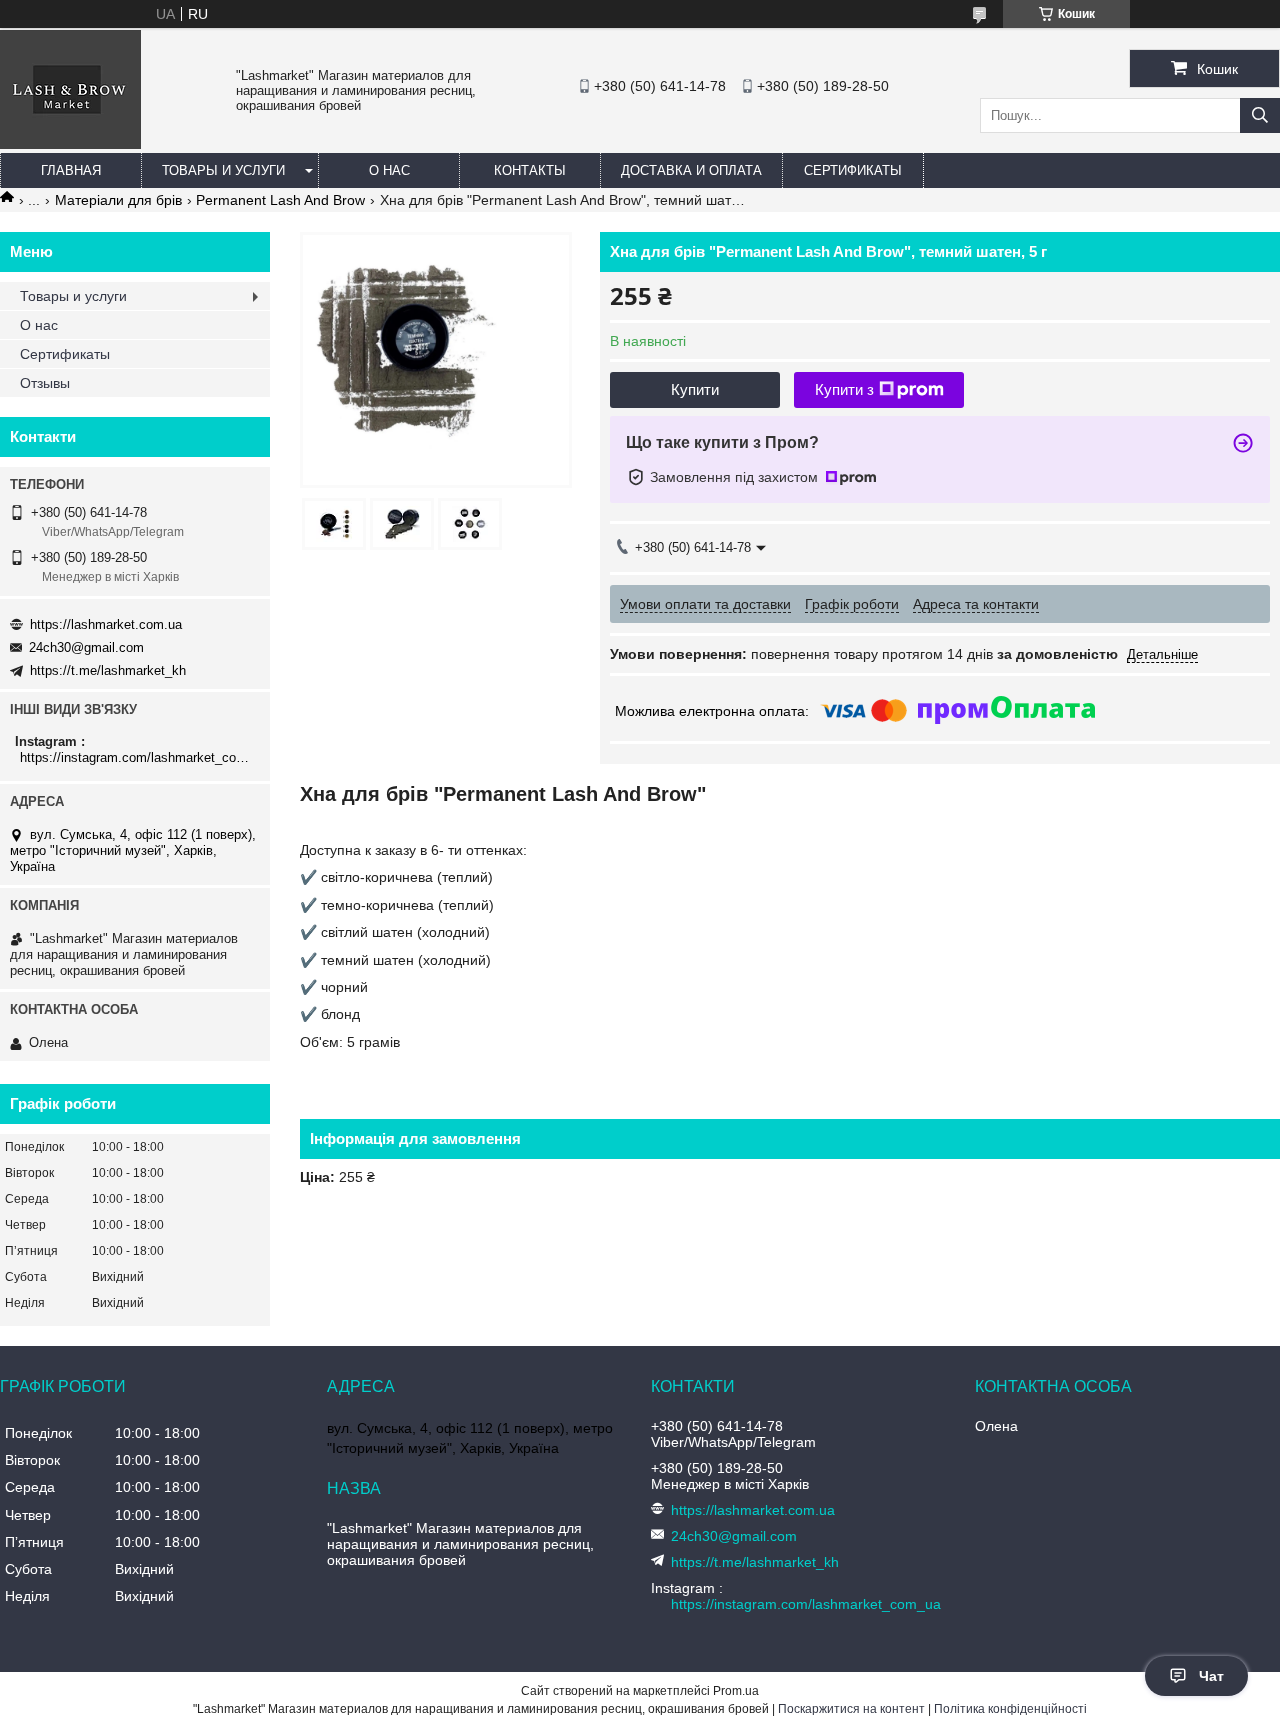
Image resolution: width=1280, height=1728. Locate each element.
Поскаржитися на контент (851, 1709)
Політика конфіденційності (1010, 1709)
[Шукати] (1260, 115)
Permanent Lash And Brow (280, 200)
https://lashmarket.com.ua (106, 624)
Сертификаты (853, 170)
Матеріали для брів (118, 200)
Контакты (530, 170)
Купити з (844, 389)
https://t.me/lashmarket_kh (108, 670)
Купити (695, 389)
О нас (389, 170)
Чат (1211, 1676)
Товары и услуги (223, 170)
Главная (71, 170)
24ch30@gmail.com (86, 647)
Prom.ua (736, 1691)
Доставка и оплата (691, 170)
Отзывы (45, 383)
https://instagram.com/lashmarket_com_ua (137, 757)
